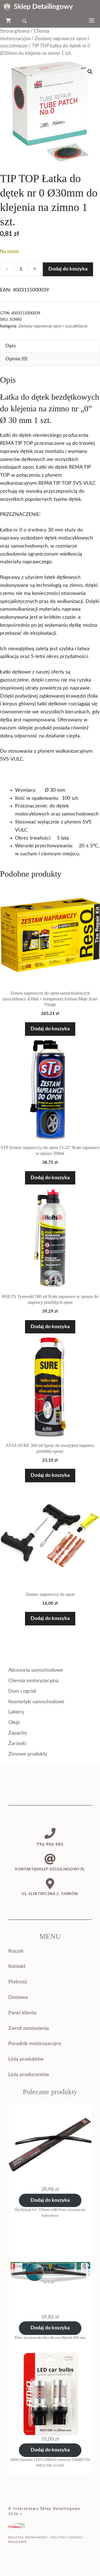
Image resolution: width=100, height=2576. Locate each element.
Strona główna (15, 31)
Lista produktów (26, 2059)
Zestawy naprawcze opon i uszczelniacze (53, 326)
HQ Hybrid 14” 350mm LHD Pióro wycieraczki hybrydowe (50, 2213)
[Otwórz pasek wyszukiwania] (25, 21)
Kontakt (17, 1966)
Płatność (18, 1982)
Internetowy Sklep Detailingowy (47, 2509)
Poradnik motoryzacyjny (35, 2044)
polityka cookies (67, 2538)
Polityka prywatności (28, 2538)
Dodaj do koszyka (68, 269)
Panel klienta (22, 2013)
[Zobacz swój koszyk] (8, 21)
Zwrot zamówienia (29, 2028)
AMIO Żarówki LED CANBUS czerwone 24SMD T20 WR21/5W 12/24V (50, 2463)
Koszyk (16, 1951)
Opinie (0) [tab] (16, 359)
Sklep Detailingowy (43, 7)
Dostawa (18, 1997)
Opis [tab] (11, 346)
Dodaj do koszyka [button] (50, 1029)
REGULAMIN (18, 2542)
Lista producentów (29, 2075)
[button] (90, 72)
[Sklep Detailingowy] (7, 7)
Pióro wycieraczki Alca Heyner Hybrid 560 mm (50, 2338)
